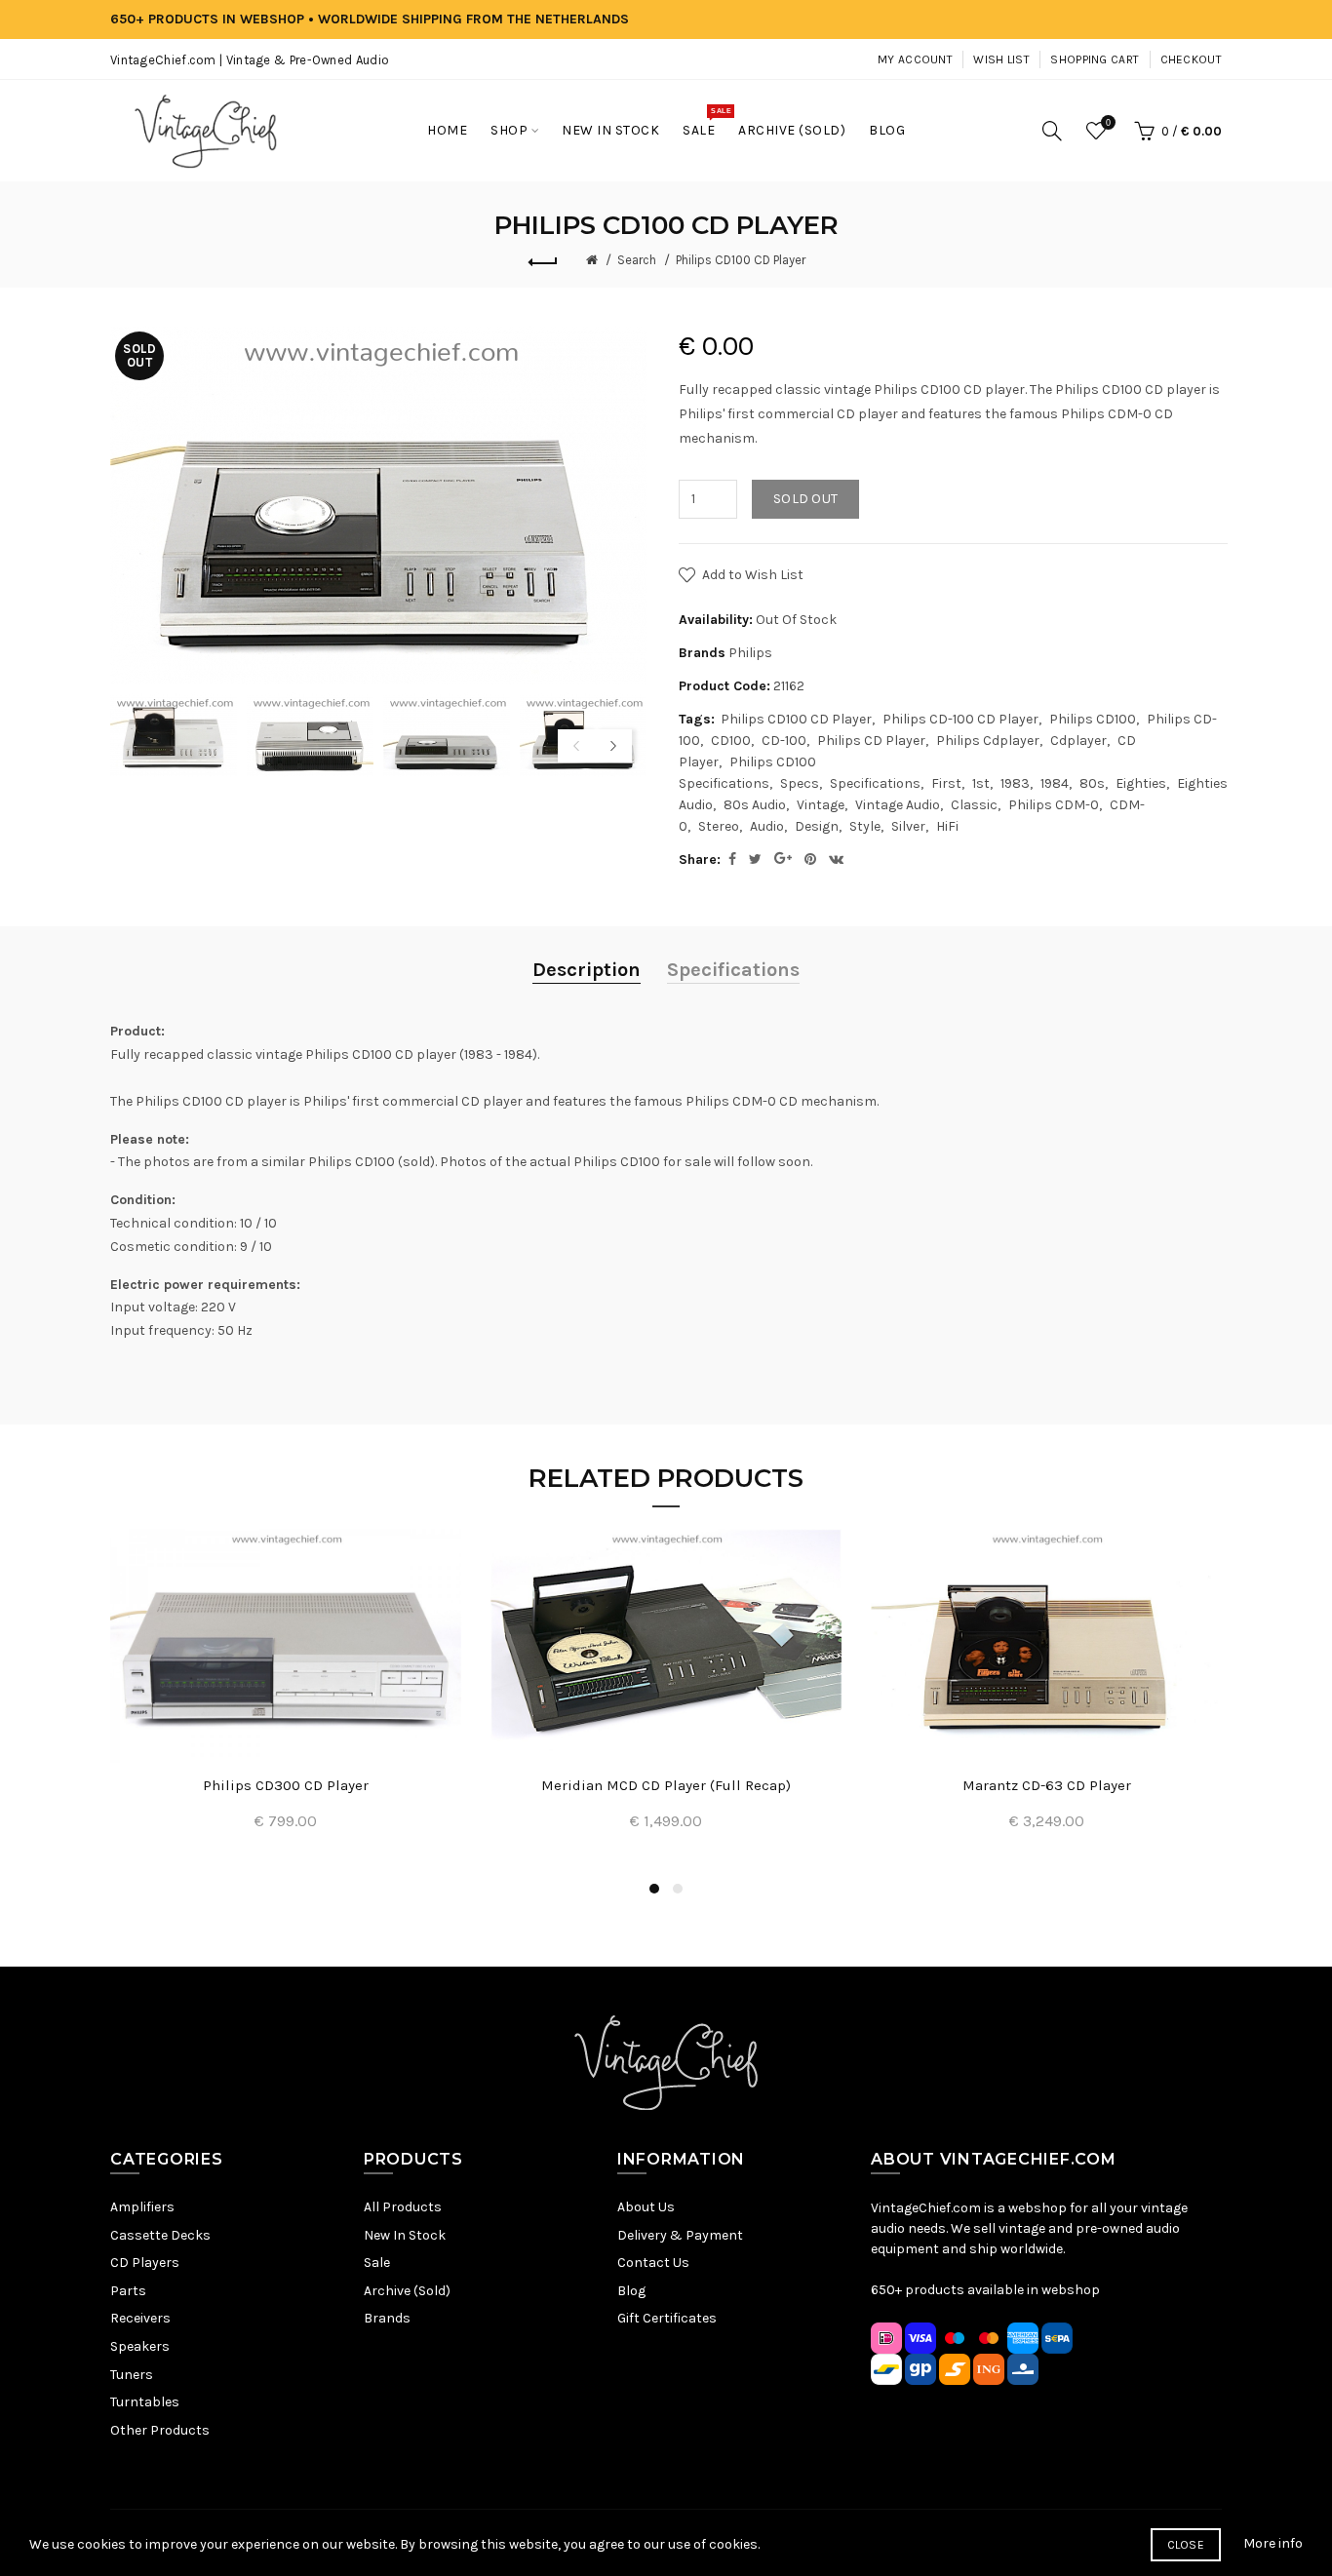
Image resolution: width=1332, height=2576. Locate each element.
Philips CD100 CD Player (741, 260)
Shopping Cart (1095, 59)
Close (1186, 2545)
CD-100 (784, 741)
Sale (377, 2263)
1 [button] (654, 1889)
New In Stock (405, 2235)
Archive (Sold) (407, 2291)
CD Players (145, 2263)
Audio (767, 826)
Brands (387, 2318)
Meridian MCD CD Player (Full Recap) (666, 1785)
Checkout (1191, 59)
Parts (128, 2291)
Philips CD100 (1093, 719)
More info (1273, 2543)
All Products (403, 2207)
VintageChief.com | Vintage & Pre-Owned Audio (250, 60)
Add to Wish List (753, 575)
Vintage (821, 805)
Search (637, 260)
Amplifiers (142, 2207)
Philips (750, 653)
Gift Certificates (667, 2318)
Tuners (132, 2375)
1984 (1055, 783)
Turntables (145, 2402)
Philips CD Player (871, 741)
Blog (631, 2291)
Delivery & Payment (680, 2235)
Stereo (719, 826)
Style (865, 826)
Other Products (160, 2430)
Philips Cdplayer (988, 741)
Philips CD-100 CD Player (960, 719)
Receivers (140, 2318)
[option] (174, 735)
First (946, 783)
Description (587, 970)
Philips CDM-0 (1054, 805)
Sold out (805, 499)
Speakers (140, 2346)
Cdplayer (1078, 741)
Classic (974, 805)
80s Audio (755, 805)
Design (817, 826)
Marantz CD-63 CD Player (1047, 1785)
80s (1092, 783)
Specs (800, 783)
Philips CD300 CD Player (286, 1785)
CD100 (731, 741)
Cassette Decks (160, 2235)
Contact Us (653, 2263)
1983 (1015, 783)
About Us (646, 2207)
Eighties (1141, 783)
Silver (908, 826)
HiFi (947, 826)
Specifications (875, 783)
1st (981, 783)
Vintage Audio (898, 805)
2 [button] (678, 1889)
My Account (915, 59)
